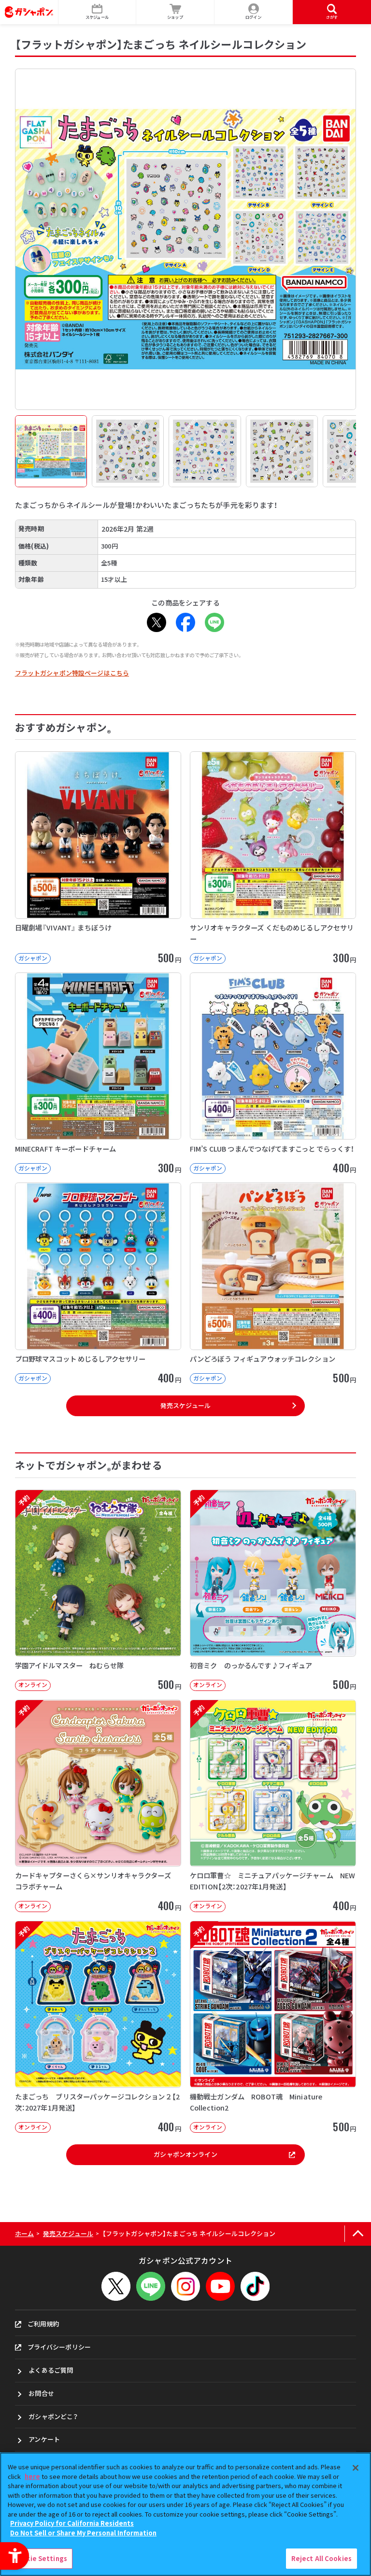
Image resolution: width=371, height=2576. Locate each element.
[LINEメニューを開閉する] (151, 2286)
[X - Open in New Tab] (157, 622)
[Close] (356, 2468)
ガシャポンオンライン (185, 2154)
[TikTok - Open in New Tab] (255, 2286)
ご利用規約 (43, 2324)
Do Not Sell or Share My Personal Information (83, 2533)
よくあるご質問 (51, 2370)
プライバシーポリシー (59, 2347)
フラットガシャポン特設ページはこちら (72, 673)
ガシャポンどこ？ (53, 2416)
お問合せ (41, 2393)
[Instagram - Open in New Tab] (185, 2286)
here (32, 2476)
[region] (185, 2514)
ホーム (24, 2233)
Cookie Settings (40, 2558)
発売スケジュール (185, 1405)
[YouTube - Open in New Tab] (220, 2286)
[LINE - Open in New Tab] (214, 622)
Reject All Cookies (321, 2558)
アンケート (44, 2439)
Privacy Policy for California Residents (72, 2523)
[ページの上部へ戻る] (358, 2234)
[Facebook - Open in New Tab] (185, 622)
